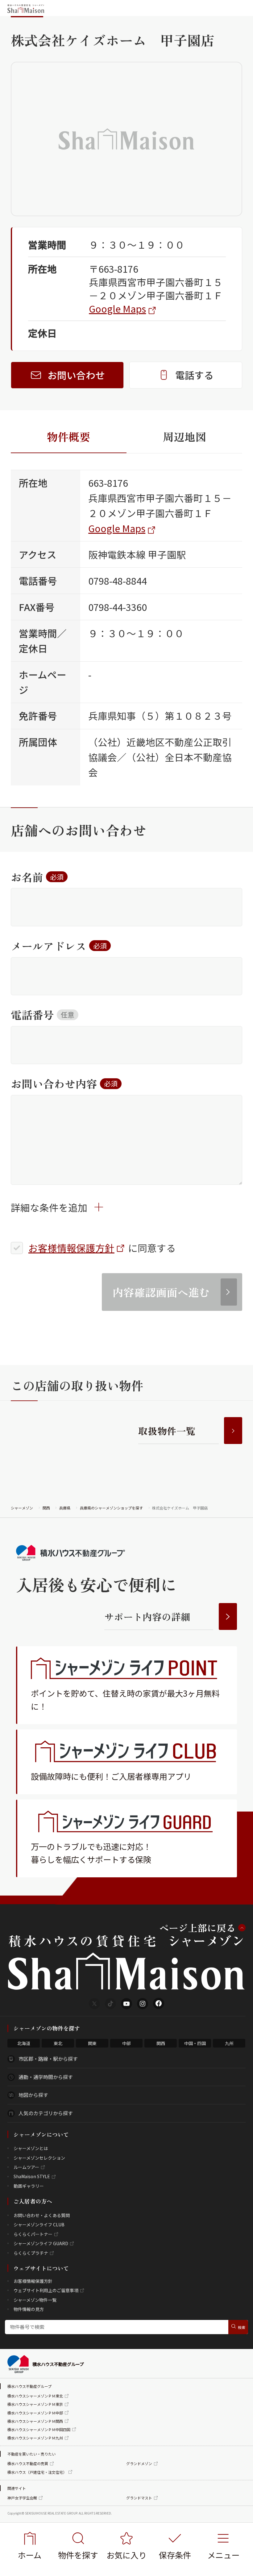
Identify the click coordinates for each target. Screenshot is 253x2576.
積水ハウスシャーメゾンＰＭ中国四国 (39, 2429)
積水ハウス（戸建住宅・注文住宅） (37, 2472)
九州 (229, 2043)
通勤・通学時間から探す (46, 2077)
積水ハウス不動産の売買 (28, 2463)
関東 (92, 2043)
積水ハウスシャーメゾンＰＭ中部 (35, 2413)
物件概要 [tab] (68, 436)
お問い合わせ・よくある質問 (42, 2215)
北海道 (24, 2043)
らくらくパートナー (33, 2234)
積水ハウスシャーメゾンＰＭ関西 (35, 2421)
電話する (194, 375)
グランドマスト (139, 2498)
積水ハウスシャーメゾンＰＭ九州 (35, 2438)
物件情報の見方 (29, 2309)
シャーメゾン (22, 1508)
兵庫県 (65, 1508)
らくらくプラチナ (31, 2253)
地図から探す (33, 2095)
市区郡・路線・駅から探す (48, 2059)
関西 (46, 1508)
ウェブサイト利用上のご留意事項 (46, 2290)
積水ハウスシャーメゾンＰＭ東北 (35, 2396)
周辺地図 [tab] (185, 436)
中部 (126, 2043)
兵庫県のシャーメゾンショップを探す (111, 1508)
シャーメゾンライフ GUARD (41, 2243)
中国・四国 (195, 2043)
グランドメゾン (139, 2463)
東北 (58, 2043)
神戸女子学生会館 (22, 2498)
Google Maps (117, 309)
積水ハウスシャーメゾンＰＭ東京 (35, 2404)
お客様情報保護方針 (71, 1248)
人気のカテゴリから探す (46, 2113)
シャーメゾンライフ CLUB (39, 2225)
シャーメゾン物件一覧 (35, 2300)
